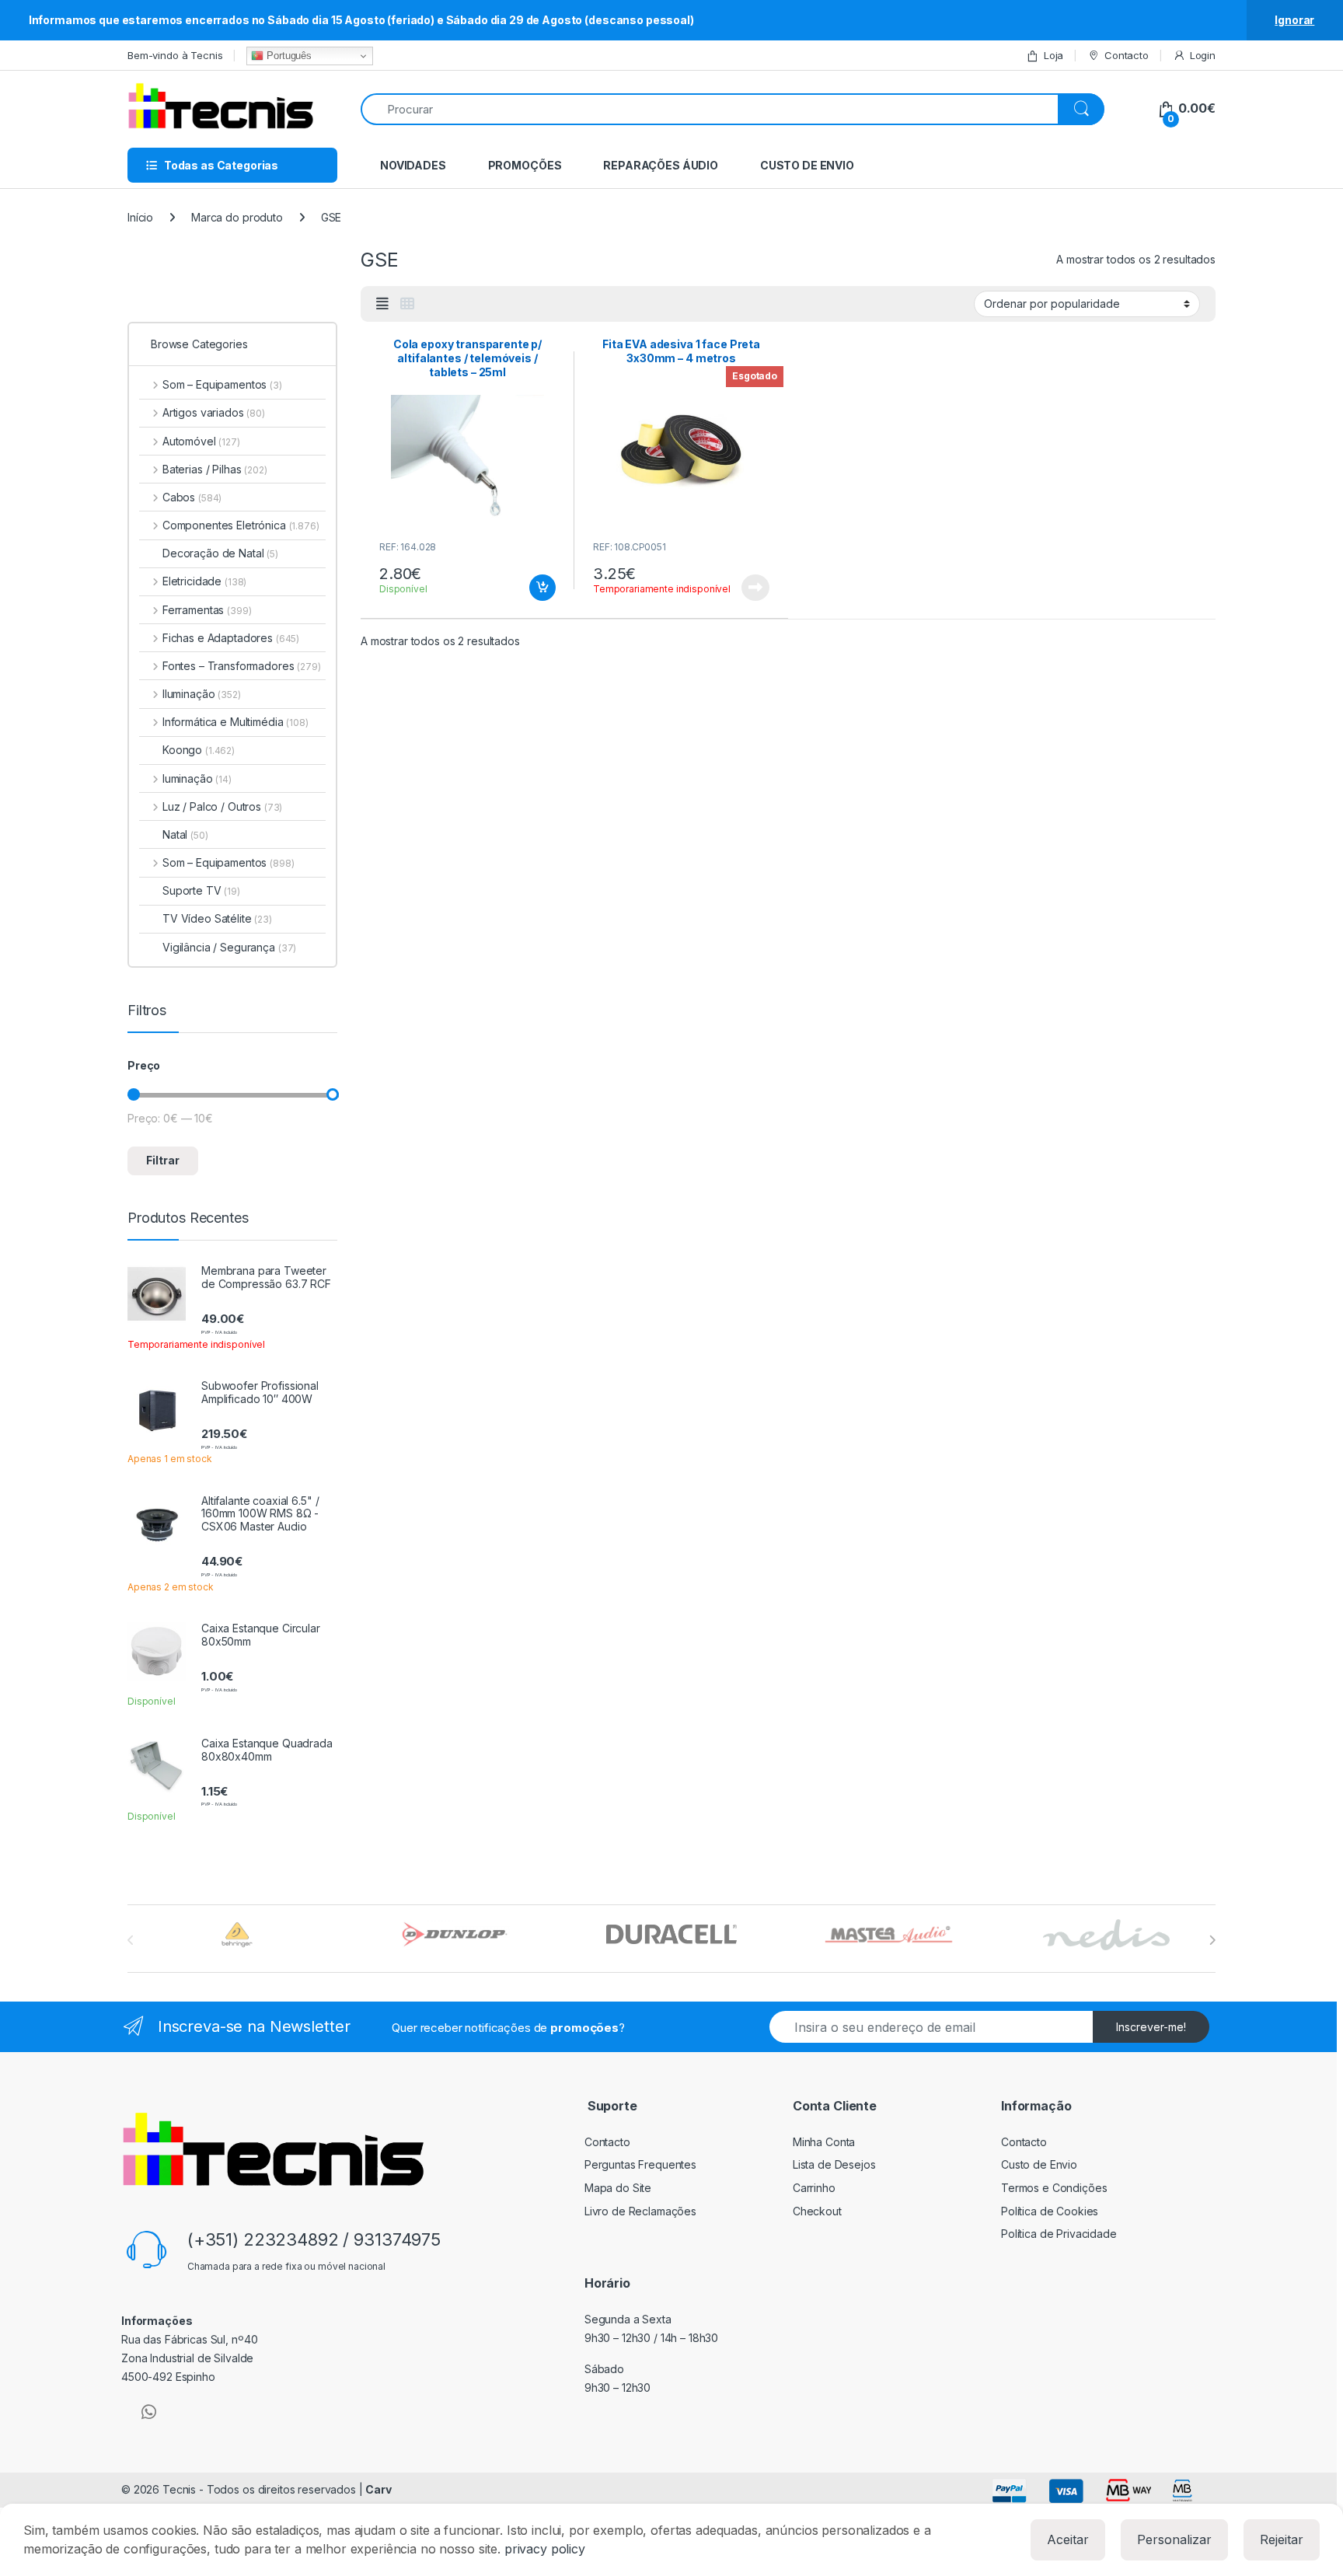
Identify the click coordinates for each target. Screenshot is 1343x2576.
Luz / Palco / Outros (222, 806)
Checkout (817, 2211)
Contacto (1127, 55)
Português (288, 56)
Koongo (199, 750)
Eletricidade (204, 581)
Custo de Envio (807, 165)
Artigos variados (214, 412)
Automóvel (201, 441)
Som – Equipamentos (222, 384)
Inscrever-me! (1151, 2027)
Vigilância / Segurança (229, 947)
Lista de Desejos (834, 2164)
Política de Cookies (1050, 2211)
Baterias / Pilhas (215, 469)
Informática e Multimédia (235, 722)
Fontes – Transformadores (242, 666)
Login (1203, 55)
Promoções (525, 165)
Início (140, 217)
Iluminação (202, 694)
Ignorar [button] (1294, 20)
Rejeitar (1282, 2539)
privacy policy (545, 2549)
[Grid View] (407, 304)
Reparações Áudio (661, 165)
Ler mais (755, 588)
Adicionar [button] (532, 588)
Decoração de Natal (220, 553)
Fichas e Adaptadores (231, 638)
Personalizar (1174, 2539)
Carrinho (814, 2188)
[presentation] (1212, 1940)
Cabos (192, 497)
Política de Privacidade (1059, 2234)
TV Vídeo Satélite (217, 918)
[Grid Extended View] (382, 304)
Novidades (413, 165)
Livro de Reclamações (640, 2211)
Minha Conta (824, 2142)
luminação (197, 778)
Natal (185, 834)
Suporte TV (201, 890)
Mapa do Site (618, 2188)
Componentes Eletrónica (241, 525)
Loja (1053, 55)
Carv (378, 2489)
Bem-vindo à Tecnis (175, 55)
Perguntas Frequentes (640, 2164)
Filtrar (163, 1160)
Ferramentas (207, 610)
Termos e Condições (1054, 2188)
